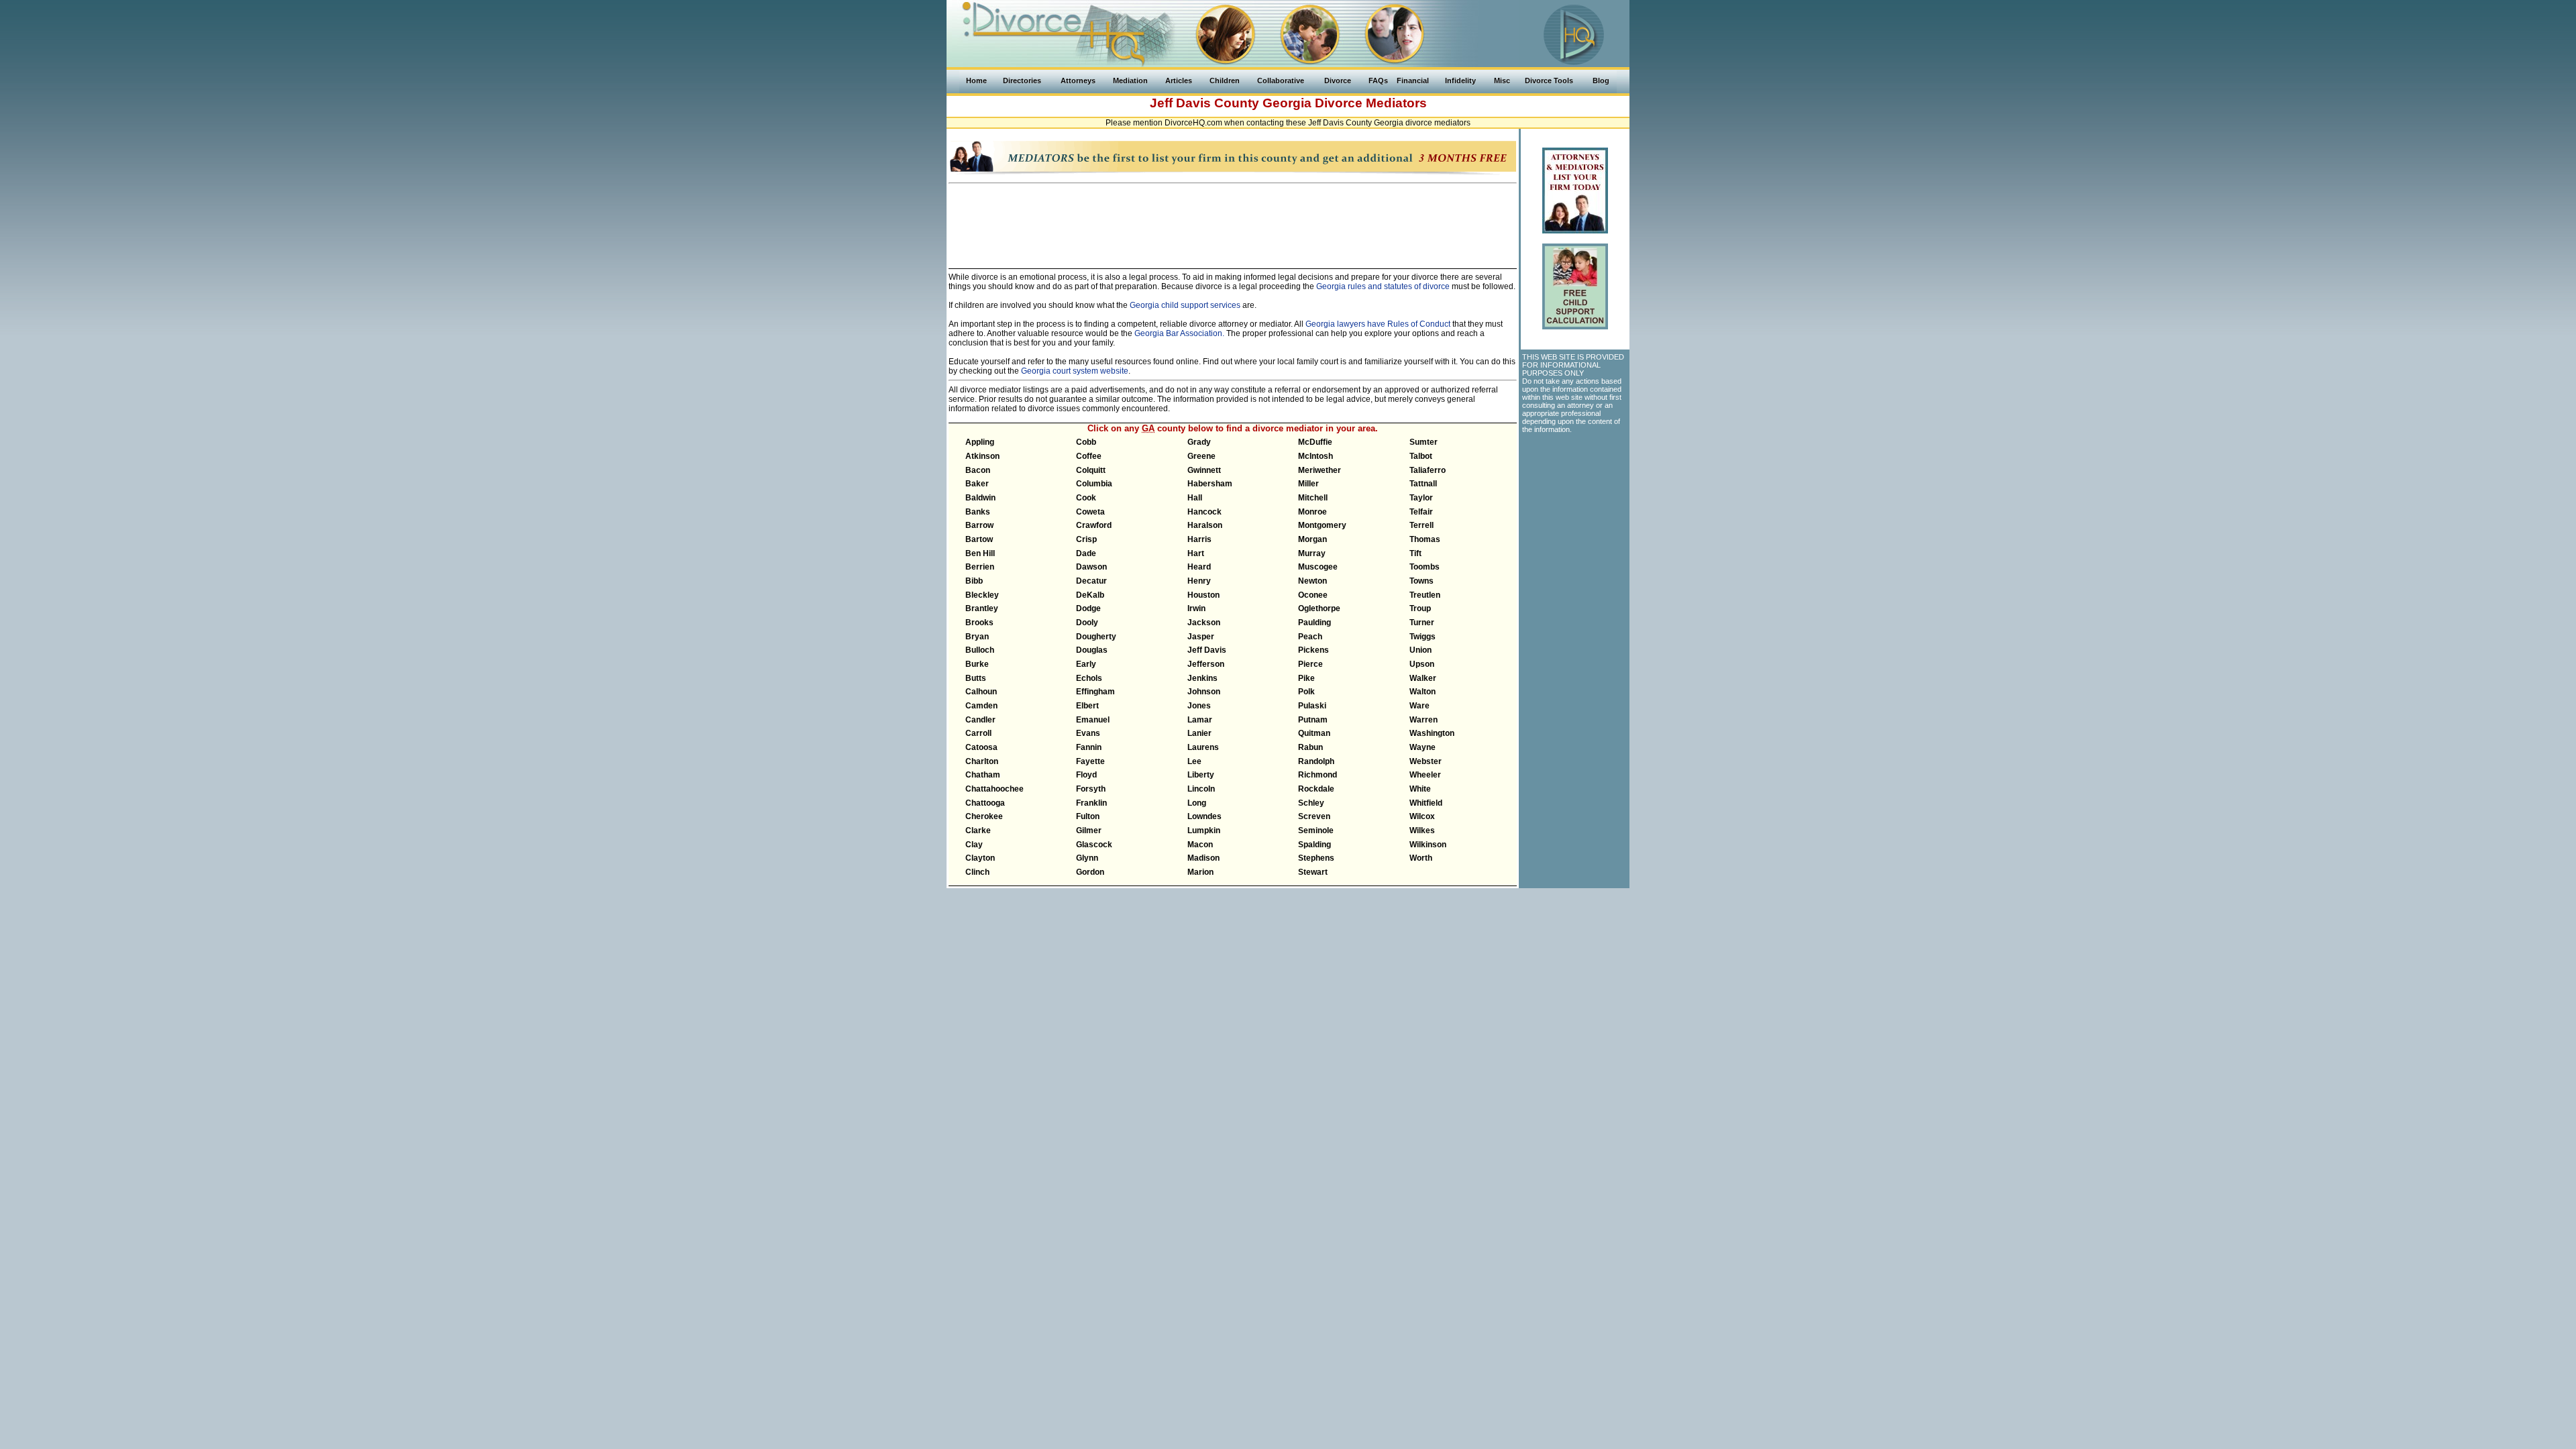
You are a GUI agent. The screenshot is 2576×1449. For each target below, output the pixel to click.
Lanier (1199, 733)
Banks (978, 512)
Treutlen (1425, 595)
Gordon (1090, 872)
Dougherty (1096, 637)
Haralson (1205, 525)
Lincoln (1201, 789)
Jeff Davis (1207, 650)
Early (1086, 664)
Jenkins (1202, 678)
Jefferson (1206, 664)
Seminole (1316, 830)
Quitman (1314, 733)
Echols (1089, 678)
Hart (1196, 553)
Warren (1424, 720)
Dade (1086, 553)
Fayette (1090, 761)
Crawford (1094, 525)
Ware (1419, 706)
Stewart (1313, 872)
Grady (1199, 442)
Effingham (1095, 692)
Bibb (974, 581)
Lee (1194, 761)
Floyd (1086, 775)
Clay (974, 845)
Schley (1311, 803)
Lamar (1200, 720)
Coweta (1090, 512)
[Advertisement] (1233, 220)
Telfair (1421, 512)
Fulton (1088, 816)
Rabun (1310, 747)
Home (976, 80)
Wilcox (1422, 816)
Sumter (1424, 442)
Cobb (1086, 442)
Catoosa (981, 747)
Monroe (1312, 512)
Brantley (982, 608)
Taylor (1421, 498)
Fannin (1089, 747)
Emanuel (1093, 720)
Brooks (979, 623)
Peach (1310, 637)
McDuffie (1315, 442)
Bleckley (982, 595)
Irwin (1196, 608)
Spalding (1314, 845)
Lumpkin (1204, 830)
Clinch (977, 872)
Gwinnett (1204, 470)
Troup (1420, 608)
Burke (977, 664)
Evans (1088, 733)
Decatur (1091, 581)
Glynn (1087, 858)
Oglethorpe (1319, 608)
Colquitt (1091, 470)
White (1420, 789)
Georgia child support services (1185, 305)
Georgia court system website (1075, 371)
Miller (1308, 484)
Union (1420, 650)
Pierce (1310, 664)
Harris (1199, 539)
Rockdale (1316, 789)
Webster (1426, 761)
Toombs (1425, 567)
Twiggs (1423, 637)
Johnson (1204, 692)
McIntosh (1316, 456)
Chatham (983, 775)
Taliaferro (1428, 470)
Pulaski (1312, 706)
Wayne (1423, 747)
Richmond (1318, 775)
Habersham (1210, 484)
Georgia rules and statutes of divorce (1383, 286)
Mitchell (1313, 498)
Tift (1415, 553)
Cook (1086, 498)
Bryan (977, 637)
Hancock (1204, 512)
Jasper (1201, 637)
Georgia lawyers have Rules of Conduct (1378, 324)
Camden (981, 706)
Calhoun (981, 692)
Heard (1199, 567)
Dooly (1087, 623)
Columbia (1094, 484)
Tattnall (1423, 484)
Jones (1199, 706)
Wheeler (1425, 775)
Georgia (1287, 103)
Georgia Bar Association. (1179, 333)
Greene (1201, 456)
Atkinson (982, 456)
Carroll (978, 733)
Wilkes (1422, 830)
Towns (1421, 581)
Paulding (1314, 623)
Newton (1312, 581)
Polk (1306, 692)
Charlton (982, 761)
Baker (977, 484)
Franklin (1091, 803)
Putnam (1313, 720)
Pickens (1313, 650)
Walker (1423, 678)
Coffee (1089, 456)
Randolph (1316, 761)
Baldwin (980, 498)
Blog (1601, 80)
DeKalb (1090, 595)
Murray (1312, 553)
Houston (1203, 595)
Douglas (1092, 650)
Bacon (978, 470)
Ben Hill (980, 553)
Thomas (1425, 539)
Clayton (980, 858)
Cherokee (984, 816)
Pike (1306, 678)
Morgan (1312, 539)
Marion (1200, 872)
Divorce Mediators (1371, 103)
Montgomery (1322, 525)
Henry (1199, 581)
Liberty (1201, 775)
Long (1197, 803)
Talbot (1421, 456)
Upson (1422, 664)
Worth (1421, 858)
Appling (980, 442)
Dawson (1091, 567)
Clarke (978, 830)
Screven (1314, 816)
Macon (1200, 845)
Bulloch (980, 650)
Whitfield (1426, 803)
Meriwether (1320, 470)
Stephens (1316, 858)
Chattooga (985, 803)
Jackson (1204, 623)
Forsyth (1091, 789)
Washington (1432, 733)
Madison (1203, 858)
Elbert (1087, 706)
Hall (1195, 498)
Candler (980, 720)
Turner (1422, 623)
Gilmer (1089, 830)
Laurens (1203, 747)
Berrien (980, 567)
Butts (976, 678)
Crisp (1086, 539)
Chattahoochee (995, 789)
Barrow (979, 525)
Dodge (1088, 608)
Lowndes (1204, 816)
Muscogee (1318, 567)
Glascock (1094, 845)
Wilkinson (1428, 845)
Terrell (1421, 525)
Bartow (979, 539)
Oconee (1313, 595)
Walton (1423, 692)
